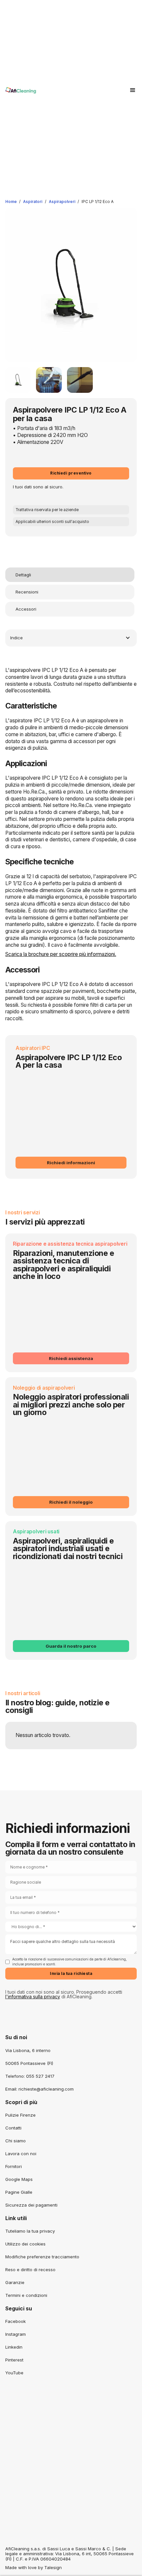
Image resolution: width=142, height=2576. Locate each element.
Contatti (13, 2128)
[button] (133, 90)
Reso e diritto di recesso (30, 2270)
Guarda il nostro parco (71, 1646)
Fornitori (14, 2166)
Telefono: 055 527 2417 (30, 2076)
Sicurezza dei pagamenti (31, 2205)
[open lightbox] (18, 380)
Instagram (16, 2334)
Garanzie (15, 2282)
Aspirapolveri (62, 202)
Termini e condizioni (26, 2295)
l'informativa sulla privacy (33, 1997)
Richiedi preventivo (71, 473)
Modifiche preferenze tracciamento (42, 2257)
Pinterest (14, 2360)
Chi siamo (16, 2141)
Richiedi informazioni (71, 1163)
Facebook (16, 2321)
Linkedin (14, 2347)
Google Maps (19, 2179)
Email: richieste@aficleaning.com (39, 2089)
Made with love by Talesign (34, 2567)
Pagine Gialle (19, 2192)
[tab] (70, 575)
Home (11, 202)
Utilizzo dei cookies (25, 2244)
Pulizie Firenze (20, 2115)
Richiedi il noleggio (71, 1502)
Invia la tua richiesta (71, 1974)
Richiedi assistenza (71, 1358)
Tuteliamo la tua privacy (30, 2231)
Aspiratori (33, 202)
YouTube (14, 2373)
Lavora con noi (21, 2154)
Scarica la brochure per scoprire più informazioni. (61, 954)
